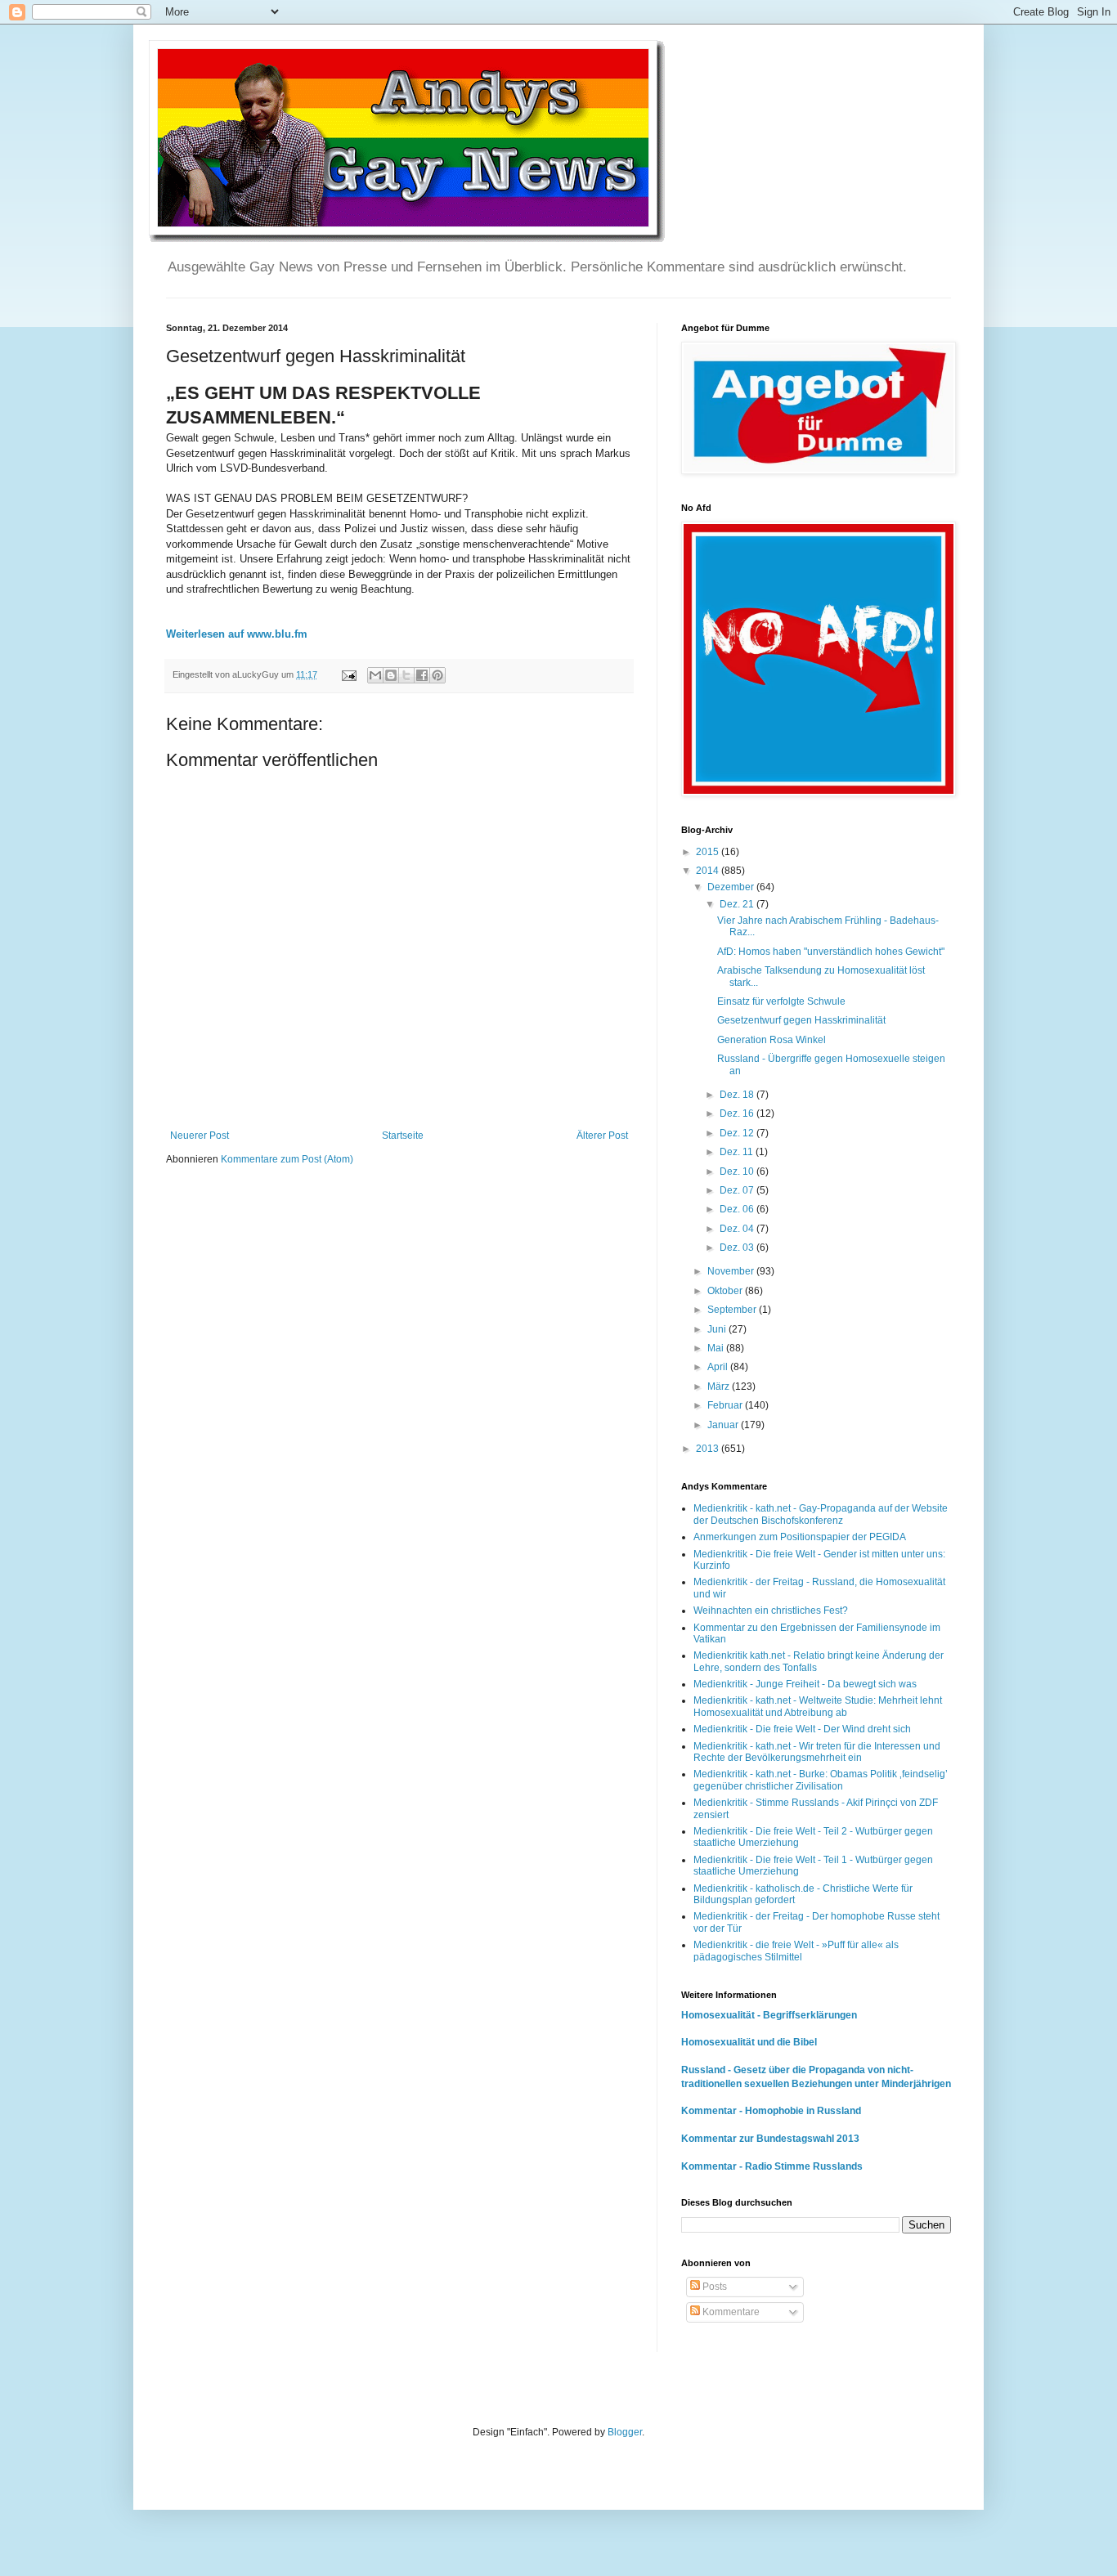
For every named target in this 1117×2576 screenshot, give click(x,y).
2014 (709, 871)
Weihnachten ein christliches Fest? (771, 1611)
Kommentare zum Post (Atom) (287, 1159)
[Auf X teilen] (406, 675)
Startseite (403, 1136)
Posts (713, 2287)
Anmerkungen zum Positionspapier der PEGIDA (800, 1537)
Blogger (625, 2432)
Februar (726, 1405)
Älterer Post (602, 1136)
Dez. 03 (738, 1248)
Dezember (732, 887)
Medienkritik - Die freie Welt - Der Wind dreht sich (802, 1729)
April (719, 1367)
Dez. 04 (738, 1229)
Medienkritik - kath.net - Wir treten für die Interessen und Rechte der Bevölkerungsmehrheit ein (817, 1752)
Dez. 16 (738, 1113)
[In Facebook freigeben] (422, 675)
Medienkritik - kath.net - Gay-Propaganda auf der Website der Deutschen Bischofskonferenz (821, 1514)
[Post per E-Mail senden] (348, 674)
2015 (709, 852)
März (720, 1387)
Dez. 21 (738, 904)
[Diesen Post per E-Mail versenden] (375, 675)
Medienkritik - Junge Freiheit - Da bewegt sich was (805, 1684)
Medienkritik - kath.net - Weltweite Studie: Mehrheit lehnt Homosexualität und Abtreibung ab (818, 1706)
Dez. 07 (738, 1190)
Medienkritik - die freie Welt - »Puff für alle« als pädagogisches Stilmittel (796, 1951)
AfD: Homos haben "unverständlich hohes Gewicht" (831, 952)
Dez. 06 (738, 1209)
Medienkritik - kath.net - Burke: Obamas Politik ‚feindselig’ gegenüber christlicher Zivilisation (821, 1780)
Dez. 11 (738, 1152)
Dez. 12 (738, 1133)
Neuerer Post (200, 1136)
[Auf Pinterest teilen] (437, 675)
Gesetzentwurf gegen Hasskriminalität (801, 1020)
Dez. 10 (738, 1172)
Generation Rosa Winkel (772, 1040)
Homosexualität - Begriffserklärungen (769, 2015)
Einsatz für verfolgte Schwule (781, 1001)
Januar (724, 1425)
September (733, 1310)
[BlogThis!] (391, 675)
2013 (709, 1449)
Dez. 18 (738, 1095)
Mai (717, 1348)
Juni (718, 1329)
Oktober (726, 1291)
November (732, 1271)
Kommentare (730, 2312)
